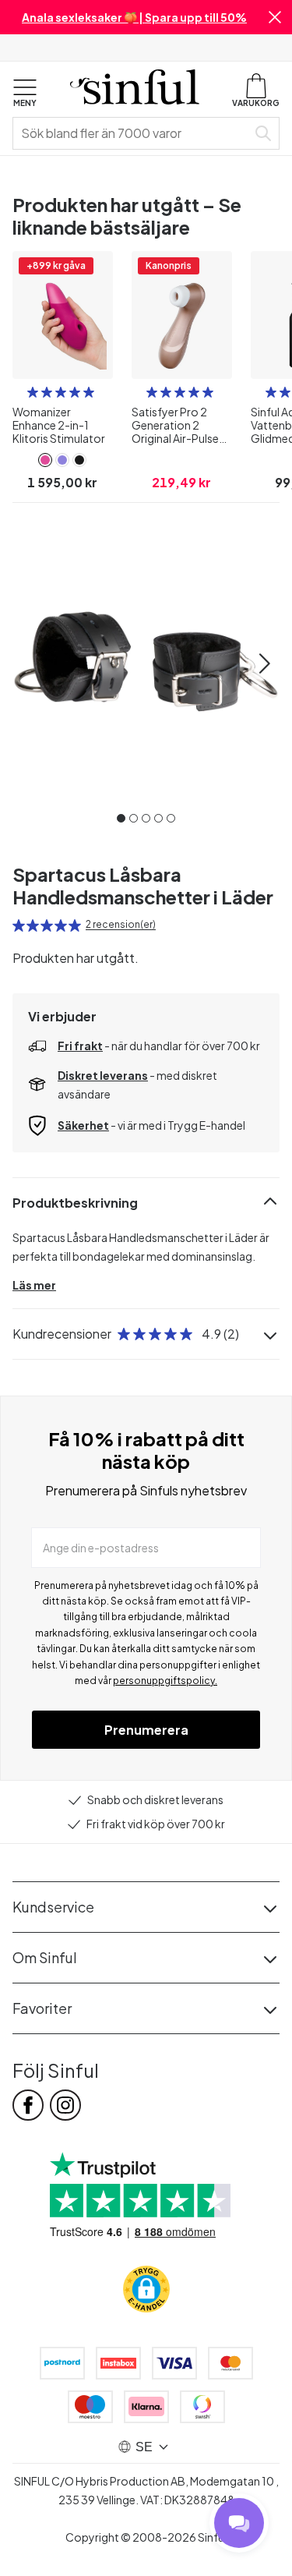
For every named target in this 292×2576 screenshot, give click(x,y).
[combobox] (133, 133)
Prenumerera (146, 1730)
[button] (275, 17)
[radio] (33, 392)
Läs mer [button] (34, 1285)
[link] (45, 460)
